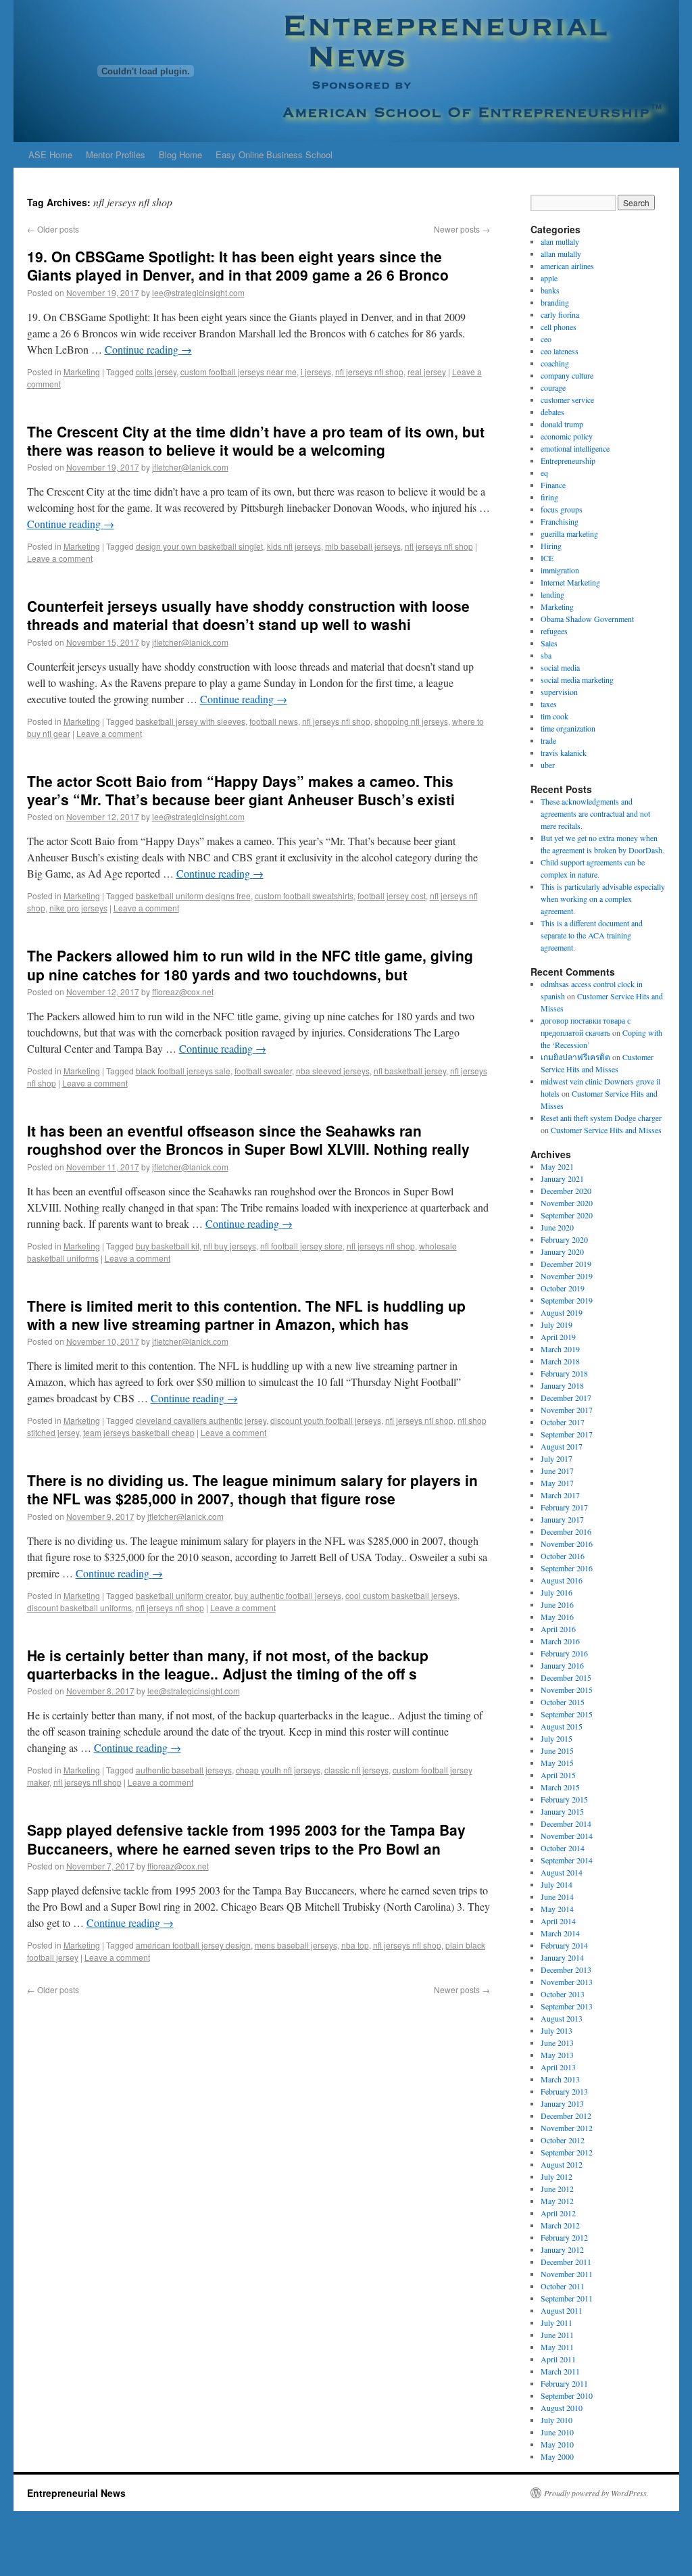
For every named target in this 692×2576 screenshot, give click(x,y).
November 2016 (567, 1544)
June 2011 (557, 2335)
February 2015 (564, 1799)
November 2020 (567, 1203)
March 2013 (560, 2079)
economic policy (567, 436)
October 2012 (563, 2140)
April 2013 (558, 2067)
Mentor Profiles (116, 154)
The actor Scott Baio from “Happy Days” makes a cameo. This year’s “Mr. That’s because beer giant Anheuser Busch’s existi (241, 790)
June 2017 (557, 1471)
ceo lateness (560, 351)
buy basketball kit (168, 1246)
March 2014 (560, 1933)
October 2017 (563, 1422)
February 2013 (564, 2091)
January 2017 (562, 1519)
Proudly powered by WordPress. (596, 2493)
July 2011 (557, 2322)
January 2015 (562, 1811)
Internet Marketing (570, 582)
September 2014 (567, 1860)
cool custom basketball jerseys (401, 1595)
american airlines (567, 266)
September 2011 (567, 2298)
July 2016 (557, 1592)
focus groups (562, 509)
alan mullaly (560, 241)
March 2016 (560, 1641)
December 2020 (566, 1191)
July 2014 (557, 1884)
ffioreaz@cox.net (183, 992)
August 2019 (562, 1312)
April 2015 (558, 1775)
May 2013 (557, 2055)
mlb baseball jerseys (363, 546)
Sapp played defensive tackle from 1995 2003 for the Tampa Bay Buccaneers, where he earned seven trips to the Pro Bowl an (246, 1839)
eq (544, 473)
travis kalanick (564, 753)
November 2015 (567, 1690)
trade (548, 740)
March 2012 (560, 2225)
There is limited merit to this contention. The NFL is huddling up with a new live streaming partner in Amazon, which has (246, 1315)
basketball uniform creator (183, 1595)
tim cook (554, 716)
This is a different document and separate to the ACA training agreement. (592, 935)
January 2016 (562, 1665)
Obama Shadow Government (587, 619)
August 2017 (562, 1446)
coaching (555, 363)
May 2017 (557, 1483)
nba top (355, 1945)
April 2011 (558, 2359)
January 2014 (562, 1957)
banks (550, 290)
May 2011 (557, 2347)
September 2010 (567, 2395)
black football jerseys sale (183, 1071)
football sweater (263, 1071)
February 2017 (564, 1507)
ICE (547, 558)
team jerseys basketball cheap (139, 1432)
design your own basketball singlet (199, 546)
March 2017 (560, 1495)
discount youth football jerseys (326, 1420)
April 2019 (558, 1337)
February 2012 (564, 2237)
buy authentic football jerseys (288, 1595)
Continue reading (148, 349)
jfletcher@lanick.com (190, 467)
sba (546, 655)
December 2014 (566, 1823)
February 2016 (564, 1653)
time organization (568, 728)
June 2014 (557, 1897)
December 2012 (566, 2116)
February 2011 (564, 2383)
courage (553, 387)
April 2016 (558, 1629)
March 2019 (560, 1349)
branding (555, 302)
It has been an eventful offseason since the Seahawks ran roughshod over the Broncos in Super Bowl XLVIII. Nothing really (248, 1140)
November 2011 (567, 2274)
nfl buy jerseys (230, 1246)
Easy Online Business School (274, 154)
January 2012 (562, 2249)
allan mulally (561, 254)
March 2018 (560, 1361)
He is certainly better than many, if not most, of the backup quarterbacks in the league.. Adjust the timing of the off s (228, 1664)
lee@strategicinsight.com (198, 292)
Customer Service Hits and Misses (606, 1130)
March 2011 (560, 2371)
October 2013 (563, 1994)
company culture (567, 375)
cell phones (559, 327)
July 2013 (557, 2030)
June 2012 (557, 2189)
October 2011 (563, 2286)
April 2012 (558, 2213)
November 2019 (567, 1276)
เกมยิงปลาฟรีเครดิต (575, 1057)
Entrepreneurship (568, 460)
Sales (549, 643)
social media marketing (577, 679)
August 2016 (562, 1580)
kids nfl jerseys (294, 546)
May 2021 (557, 1166)
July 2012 (557, 2176)
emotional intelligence (575, 448)
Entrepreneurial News (76, 2493)
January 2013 (562, 2103)
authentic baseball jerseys (184, 1770)
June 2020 (557, 1227)
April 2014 (558, 1921)
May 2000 (557, 2456)
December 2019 (566, 1264)
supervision (559, 692)
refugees (554, 631)
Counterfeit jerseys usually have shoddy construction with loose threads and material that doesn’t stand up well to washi (248, 615)
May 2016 (557, 1617)
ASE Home (50, 154)
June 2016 (557, 1604)
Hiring (551, 546)
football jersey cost (392, 896)
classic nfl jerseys (356, 1770)
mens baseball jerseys (296, 1945)
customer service (567, 400)
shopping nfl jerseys (411, 721)
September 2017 (567, 1434)
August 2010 (562, 2408)
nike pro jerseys (78, 908)
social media (560, 667)
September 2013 (567, 2006)
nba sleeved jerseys (333, 1071)
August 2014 (562, 1872)
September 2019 (567, 1300)
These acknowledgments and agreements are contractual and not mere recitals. (595, 813)
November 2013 (567, 1982)
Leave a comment (60, 558)
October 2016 (563, 1556)
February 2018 (564, 1373)
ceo (546, 339)
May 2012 (557, 2201)
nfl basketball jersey (410, 1071)
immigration (560, 570)
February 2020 (564, 1239)
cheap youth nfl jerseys (278, 1770)
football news (274, 721)
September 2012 (567, 2152)
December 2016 (566, 1531)
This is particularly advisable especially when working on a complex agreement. (603, 899)
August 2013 (562, 2018)
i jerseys (316, 372)
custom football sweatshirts (304, 896)
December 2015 (566, 1677)
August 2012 (562, 2164)
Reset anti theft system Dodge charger (601, 1118)
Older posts (53, 229)
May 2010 (557, 2444)
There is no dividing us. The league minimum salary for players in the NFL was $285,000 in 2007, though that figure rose (252, 1489)
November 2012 (567, 2128)
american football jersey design (193, 1945)
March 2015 (560, 1787)
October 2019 (563, 1288)
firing (549, 497)
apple (549, 278)
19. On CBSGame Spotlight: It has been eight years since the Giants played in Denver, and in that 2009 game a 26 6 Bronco (238, 265)
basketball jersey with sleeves (191, 721)
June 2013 (557, 2043)
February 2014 (564, 1945)
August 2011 (562, 2310)
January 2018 (562, 1385)
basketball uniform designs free (193, 896)
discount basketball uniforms (79, 1607)
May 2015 (557, 1763)
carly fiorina (560, 314)
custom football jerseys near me (239, 372)
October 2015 (563, 1702)
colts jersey (156, 372)
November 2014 (567, 1836)
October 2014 (563, 1848)
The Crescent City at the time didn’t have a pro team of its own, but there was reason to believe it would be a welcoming (256, 440)
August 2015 (562, 1726)
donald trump (562, 424)
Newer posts (462, 229)
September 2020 (567, 1215)
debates (552, 412)
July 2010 (557, 2420)
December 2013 (566, 1970)
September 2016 (567, 1568)
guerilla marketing (569, 533)
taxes (549, 704)
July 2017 (557, 1458)
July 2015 (557, 1738)
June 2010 (557, 2432)
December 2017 (566, 1398)
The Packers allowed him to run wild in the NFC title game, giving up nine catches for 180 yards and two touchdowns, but (250, 964)
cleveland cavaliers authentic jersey (201, 1420)
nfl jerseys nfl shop (369, 372)
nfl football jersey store (301, 1246)
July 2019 (557, 1325)
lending (552, 594)
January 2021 (562, 1178)
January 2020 (562, 1251)
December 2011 (566, 2262)
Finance (553, 485)
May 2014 (557, 1909)
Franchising (560, 521)
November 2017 (567, 1410)
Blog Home (180, 154)
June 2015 (557, 1750)
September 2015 (567, 1714)
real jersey (427, 372)
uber (548, 765)
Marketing (82, 372)
